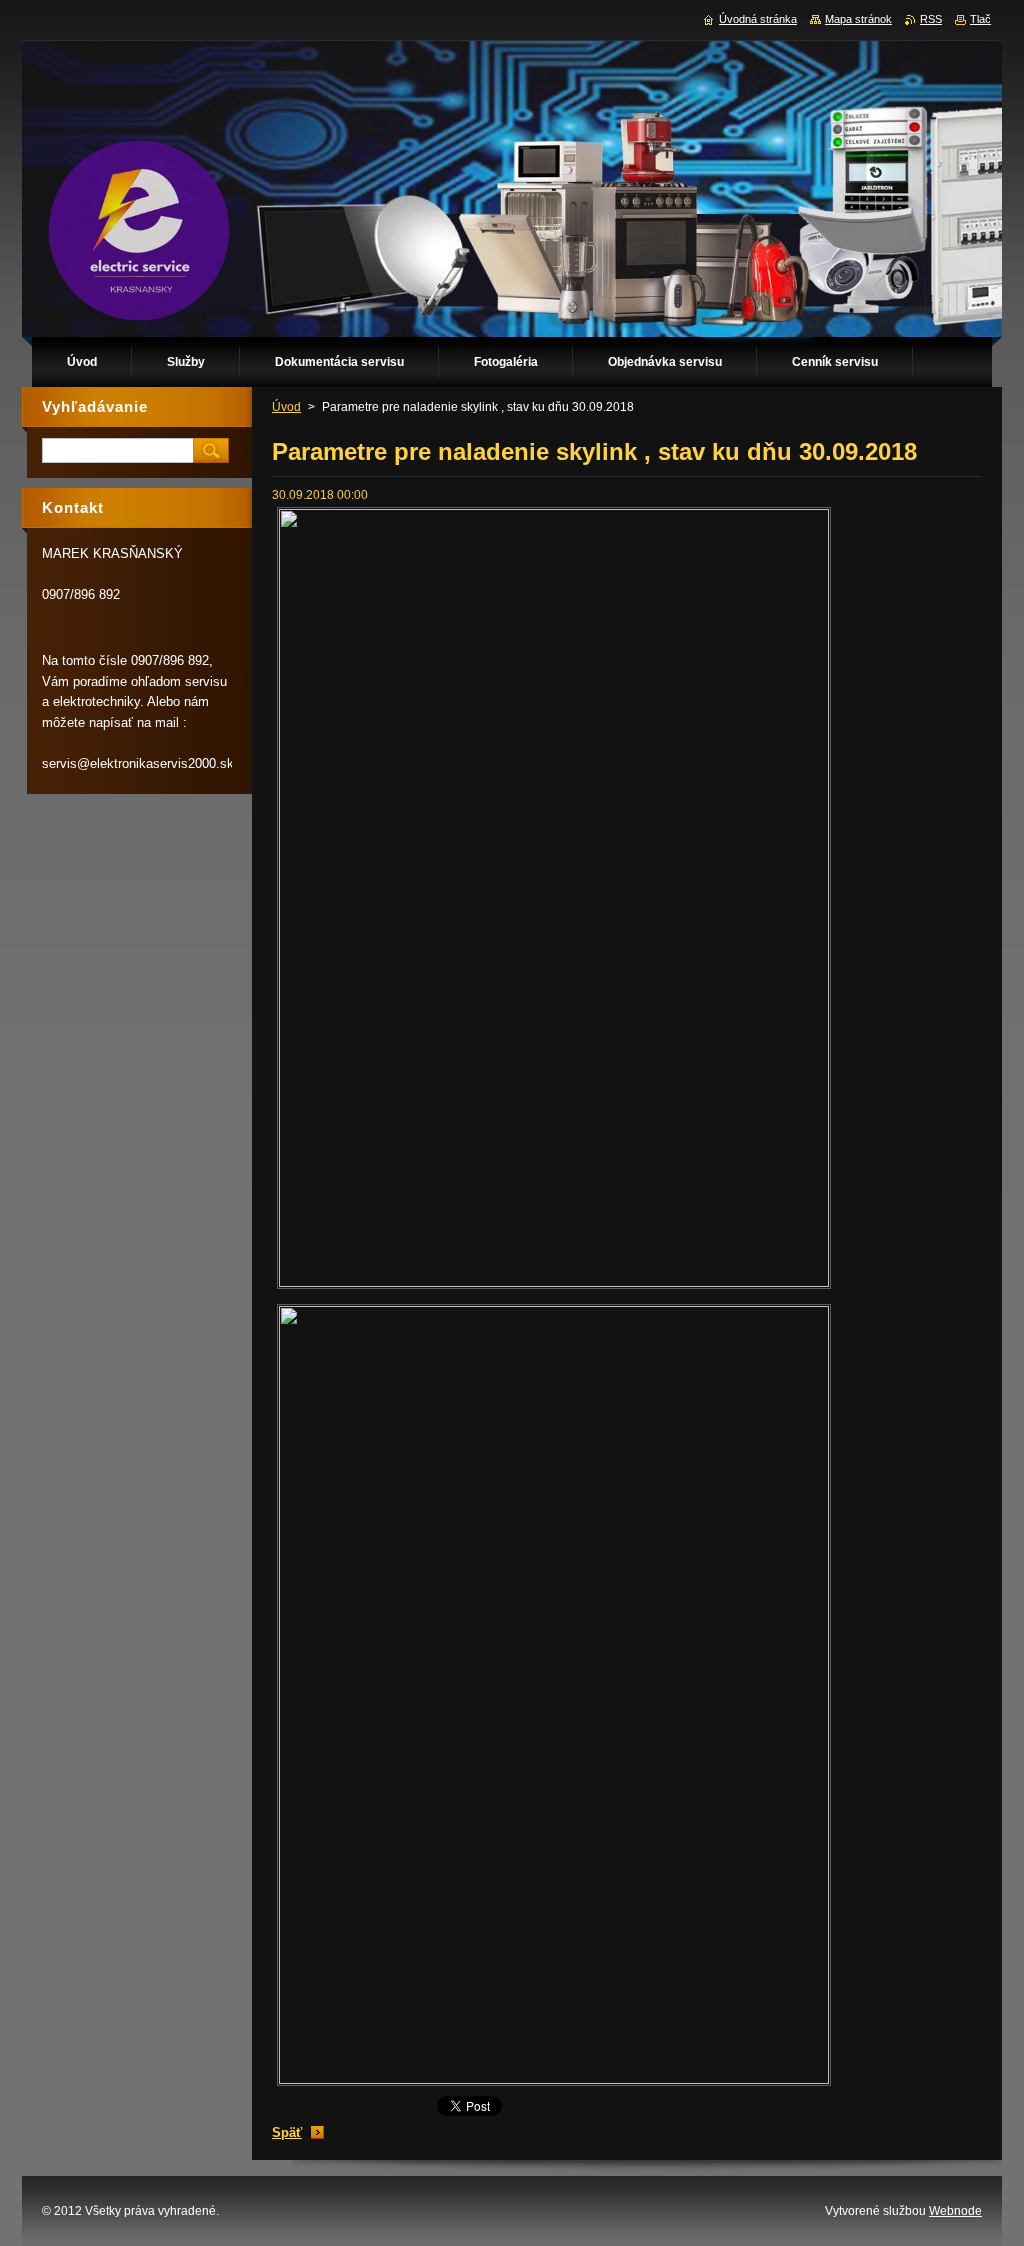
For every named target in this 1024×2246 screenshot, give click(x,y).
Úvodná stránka (758, 19)
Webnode (955, 2211)
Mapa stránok (858, 19)
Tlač (980, 19)
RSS (931, 19)
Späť (287, 2132)
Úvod (286, 407)
